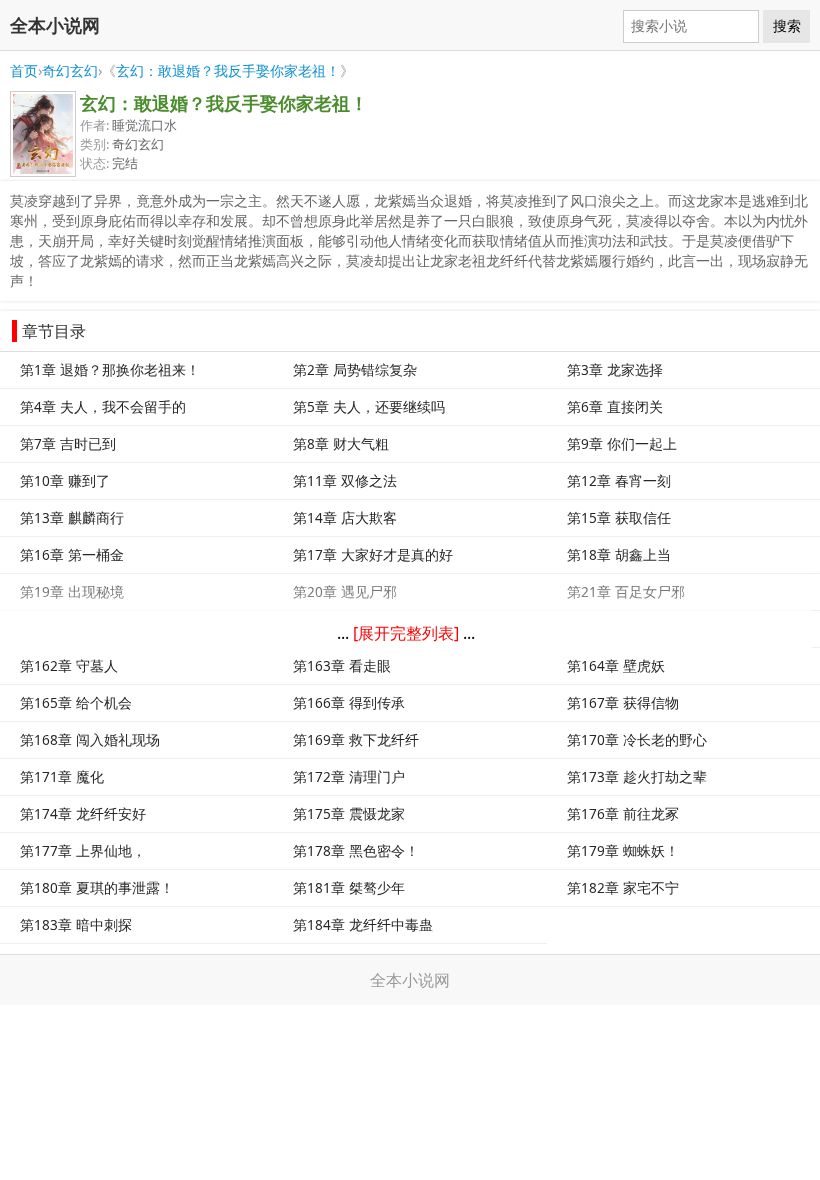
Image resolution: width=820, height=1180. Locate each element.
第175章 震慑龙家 (349, 813)
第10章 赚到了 (65, 480)
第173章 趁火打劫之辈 (637, 776)
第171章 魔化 (62, 776)
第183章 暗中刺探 (76, 924)
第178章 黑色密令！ (356, 850)
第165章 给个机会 (76, 702)
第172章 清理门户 (349, 776)
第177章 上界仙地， (83, 850)
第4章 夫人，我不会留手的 (103, 406)
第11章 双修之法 (345, 480)
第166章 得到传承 (349, 702)
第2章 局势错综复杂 (355, 369)
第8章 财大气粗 (341, 443)
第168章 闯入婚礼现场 (90, 739)
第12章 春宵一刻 (619, 480)
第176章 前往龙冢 (623, 813)
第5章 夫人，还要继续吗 (369, 406)
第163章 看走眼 (342, 665)
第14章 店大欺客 (345, 517)
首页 (24, 70)
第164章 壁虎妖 (616, 665)
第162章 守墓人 (69, 665)
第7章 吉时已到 (68, 443)
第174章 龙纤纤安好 (83, 813)
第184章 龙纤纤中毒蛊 (363, 924)
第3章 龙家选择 (615, 369)
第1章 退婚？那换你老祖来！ (110, 369)
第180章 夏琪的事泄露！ (97, 887)
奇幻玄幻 (70, 70)
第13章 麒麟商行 (72, 517)
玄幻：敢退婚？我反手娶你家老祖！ (228, 70)
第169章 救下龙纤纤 (356, 739)
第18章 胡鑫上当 (619, 554)
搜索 (787, 26)
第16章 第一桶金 (72, 554)
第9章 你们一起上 (622, 443)
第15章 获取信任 (619, 517)
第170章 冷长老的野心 (637, 739)
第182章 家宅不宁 (623, 887)
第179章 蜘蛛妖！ (623, 850)
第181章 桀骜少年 (349, 887)
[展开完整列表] (406, 633)
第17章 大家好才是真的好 (373, 554)
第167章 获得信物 (623, 702)
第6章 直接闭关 (615, 406)
